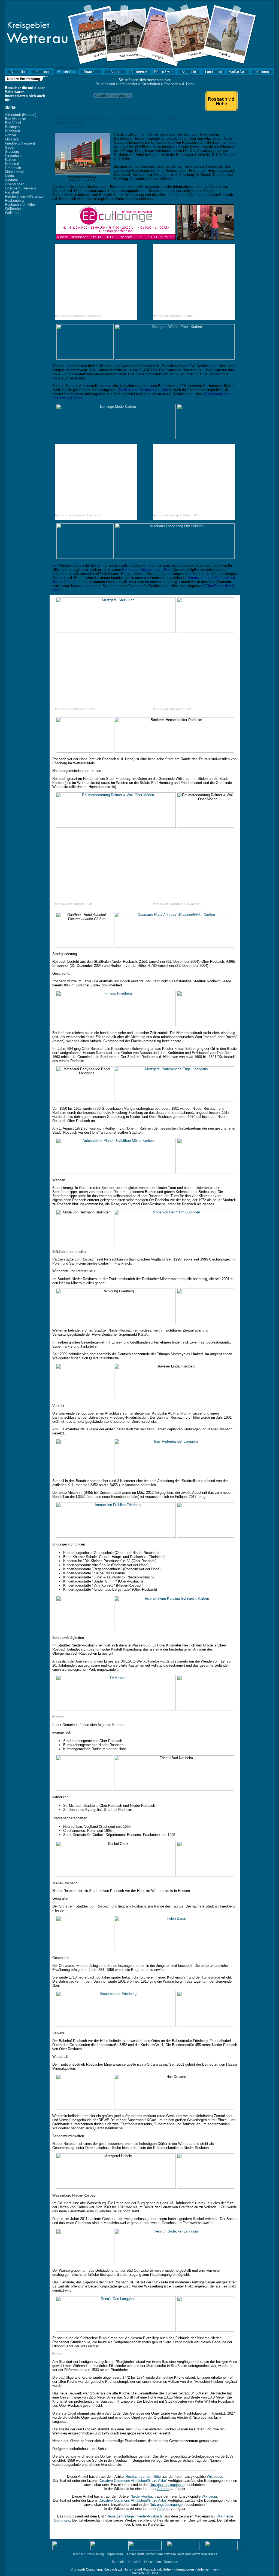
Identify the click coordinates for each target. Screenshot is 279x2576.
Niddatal (11, 180)
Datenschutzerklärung (88, 2554)
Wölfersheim (15, 209)
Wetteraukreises (204, 2554)
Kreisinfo (135, 2562)
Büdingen (12, 127)
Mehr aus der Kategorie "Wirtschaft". (176, 515)
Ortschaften (151, 84)
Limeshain (13, 168)
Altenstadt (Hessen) (21, 115)
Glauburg (12, 151)
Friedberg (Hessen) (20, 143)
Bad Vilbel (13, 123)
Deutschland (105, 84)
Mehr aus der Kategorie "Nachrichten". (79, 316)
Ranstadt (12, 192)
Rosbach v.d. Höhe (20, 205)
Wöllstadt (12, 213)
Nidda (9, 176)
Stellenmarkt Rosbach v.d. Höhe (144, 390)
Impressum (115, 2554)
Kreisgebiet (128, 84)
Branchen (171, 2562)
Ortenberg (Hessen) (20, 188)
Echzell (11, 135)
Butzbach (12, 131)
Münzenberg (15, 172)
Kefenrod (12, 164)
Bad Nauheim (16, 119)
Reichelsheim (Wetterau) (24, 196)
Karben (10, 160)
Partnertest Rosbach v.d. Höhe (146, 570)
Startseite (119, 2562)
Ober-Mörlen (15, 184)
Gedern (11, 147)
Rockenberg (14, 200)
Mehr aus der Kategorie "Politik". (173, 316)
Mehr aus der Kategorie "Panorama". (78, 515)
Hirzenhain (13, 156)
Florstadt (12, 139)
